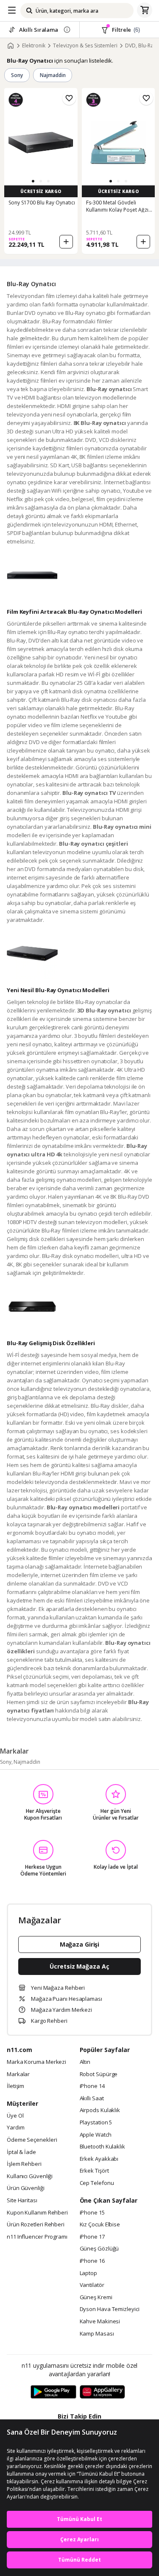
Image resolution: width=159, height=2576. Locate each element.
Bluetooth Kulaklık (102, 2147)
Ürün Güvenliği (26, 2188)
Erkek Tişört (94, 2171)
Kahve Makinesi (100, 2322)
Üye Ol (15, 2116)
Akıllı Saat (92, 2099)
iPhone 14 (92, 2086)
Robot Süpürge (99, 2074)
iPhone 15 (92, 2213)
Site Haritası (22, 2201)
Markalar (18, 2074)
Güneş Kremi (96, 2297)
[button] (33, 181)
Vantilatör (92, 2285)
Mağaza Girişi (80, 1944)
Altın (85, 2062)
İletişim (15, 2086)
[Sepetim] (145, 11)
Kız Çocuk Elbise (100, 2225)
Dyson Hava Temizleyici (110, 2309)
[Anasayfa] (11, 46)
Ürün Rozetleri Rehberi (36, 2225)
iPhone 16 (92, 2261)
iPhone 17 (92, 2237)
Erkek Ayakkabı (99, 2159)
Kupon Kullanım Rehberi (37, 2213)
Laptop (88, 2273)
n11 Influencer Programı (37, 2237)
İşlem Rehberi (24, 2164)
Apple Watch (96, 2135)
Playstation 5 (96, 2123)
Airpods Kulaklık (100, 2110)
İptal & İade (21, 2152)
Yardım (15, 2128)
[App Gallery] (102, 2392)
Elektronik (34, 46)
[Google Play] (53, 2392)
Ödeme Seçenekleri (32, 2140)
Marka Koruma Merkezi (36, 2062)
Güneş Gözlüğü (99, 2249)
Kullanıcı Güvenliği (30, 2176)
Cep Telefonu (97, 2183)
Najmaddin (53, 75)
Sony (17, 75)
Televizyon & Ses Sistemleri (85, 46)
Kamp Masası (97, 2334)
